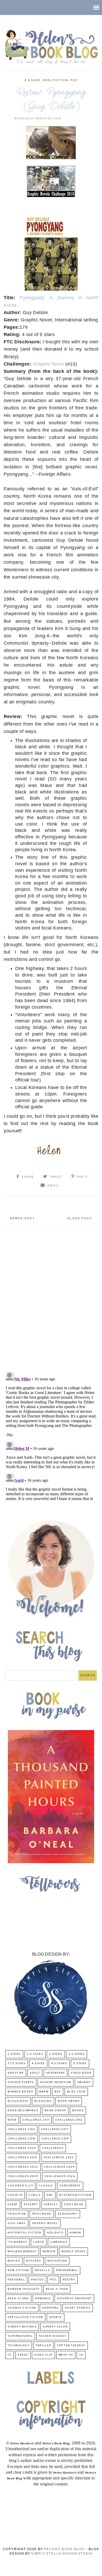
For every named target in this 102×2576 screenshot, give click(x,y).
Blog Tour (76, 2092)
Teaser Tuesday (53, 2336)
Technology (19, 2346)
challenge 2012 (69, 2120)
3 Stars (56, 2054)
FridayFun (17, 2214)
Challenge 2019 (55, 2139)
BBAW (44, 2092)
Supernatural (20, 2336)
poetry (69, 2280)
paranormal (67, 2270)
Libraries (59, 2242)
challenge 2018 (21, 2139)
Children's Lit (20, 2186)
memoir (49, 2252)
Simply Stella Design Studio (62, 2554)
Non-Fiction (55, 80)
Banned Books (20, 2092)
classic (46, 2186)
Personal (16, 2280)
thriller (43, 2346)
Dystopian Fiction (75, 2195)
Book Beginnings (23, 2111)
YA (81, 2355)
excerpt (31, 2205)
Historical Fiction (24, 2233)
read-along (18, 2299)
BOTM (12, 2120)
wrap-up (66, 2355)
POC (74, 80)
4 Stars (32, 80)
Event (13, 2205)
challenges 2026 (60, 2176)
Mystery (34, 2261)
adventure (56, 2073)
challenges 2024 (59, 2167)
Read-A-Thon (57, 2289)
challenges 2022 (59, 2158)
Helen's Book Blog (64, 2549)
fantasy (51, 2205)
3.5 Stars (77, 2054)
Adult (35, 2073)
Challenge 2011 (36, 2120)
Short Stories (78, 2308)
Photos (37, 2280)
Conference (70, 2186)
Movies (14, 2261)
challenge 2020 (22, 2148)
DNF (50, 2195)
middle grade (73, 2252)
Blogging (43, 2101)
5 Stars (80, 2064)
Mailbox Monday (22, 2252)
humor (75, 2233)
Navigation (57, 2261)
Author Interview (56, 2082)
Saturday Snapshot (75, 2299)
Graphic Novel (49, 364)
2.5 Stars (35, 2054)
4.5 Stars (59, 2064)
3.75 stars (17, 2064)
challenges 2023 (23, 2167)
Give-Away (17, 2223)
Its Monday (17, 2242)
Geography (68, 2214)
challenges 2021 (22, 2158)
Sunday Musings (22, 2327)
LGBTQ (39, 2242)
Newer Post (22, 1219)
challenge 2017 (55, 2129)
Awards (84, 2082)
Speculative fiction (25, 2317)
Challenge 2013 (21, 2129)
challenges (53, 2148)
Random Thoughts (24, 2289)
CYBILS (35, 2195)
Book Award (69, 2101)
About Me (16, 2073)
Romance (43, 2299)
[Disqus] (51, 1300)
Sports (56, 2317)
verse (23, 2355)
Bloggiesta (18, 2101)
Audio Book (81, 2073)
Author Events (21, 2082)
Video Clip (43, 2355)
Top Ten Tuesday (71, 2346)
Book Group (55, 2111)
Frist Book (42, 2214)
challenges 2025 (23, 2176)
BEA (58, 2092)
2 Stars (14, 2054)
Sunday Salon (55, 2327)
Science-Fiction (22, 2308)
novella (43, 2270)
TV (10, 2355)
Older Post (80, 1219)
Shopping (50, 2308)
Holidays (55, 2233)
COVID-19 (15, 2195)
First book (74, 2205)
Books (78, 2111)
